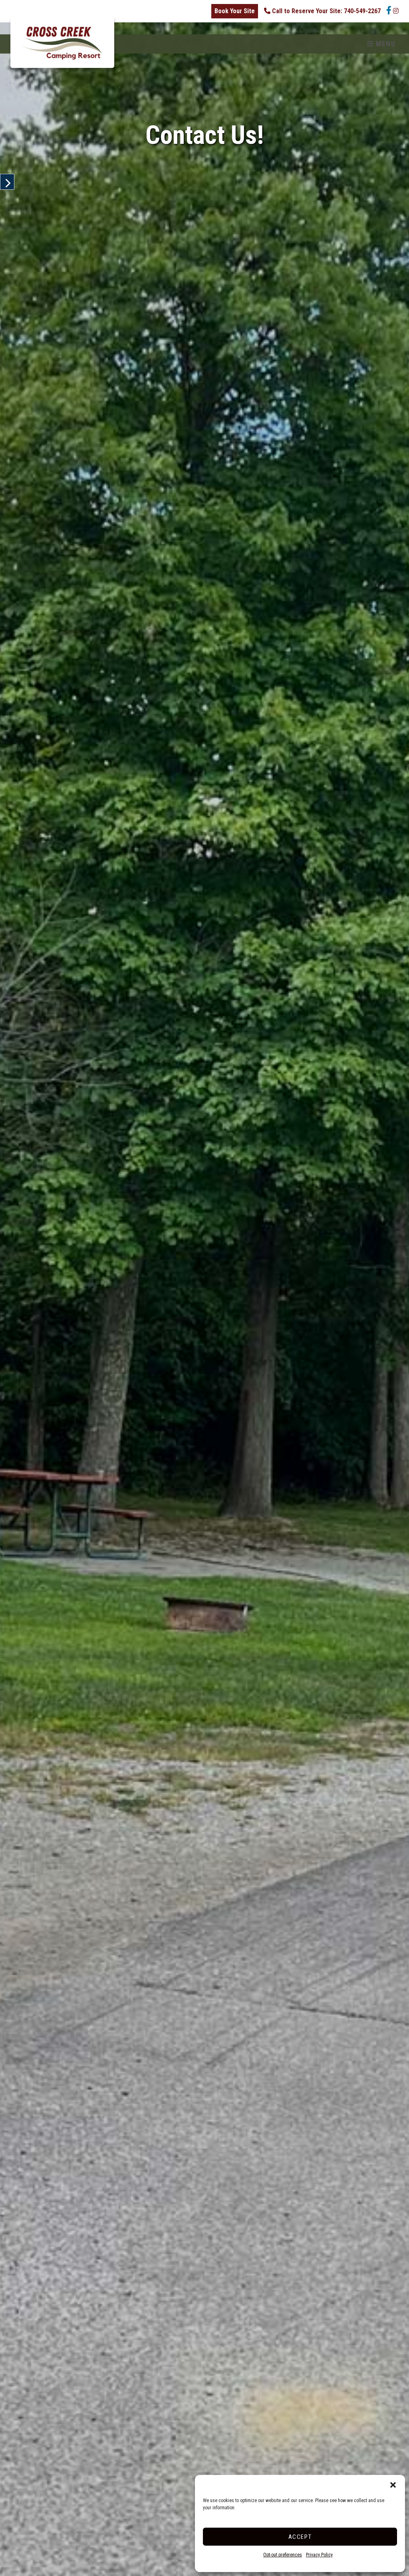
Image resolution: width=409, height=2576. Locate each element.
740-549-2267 (326, 11)
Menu (384, 44)
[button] (393, 2485)
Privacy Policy (319, 2555)
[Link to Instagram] (396, 11)
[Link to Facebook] (387, 11)
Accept (300, 2537)
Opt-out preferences (283, 2555)
